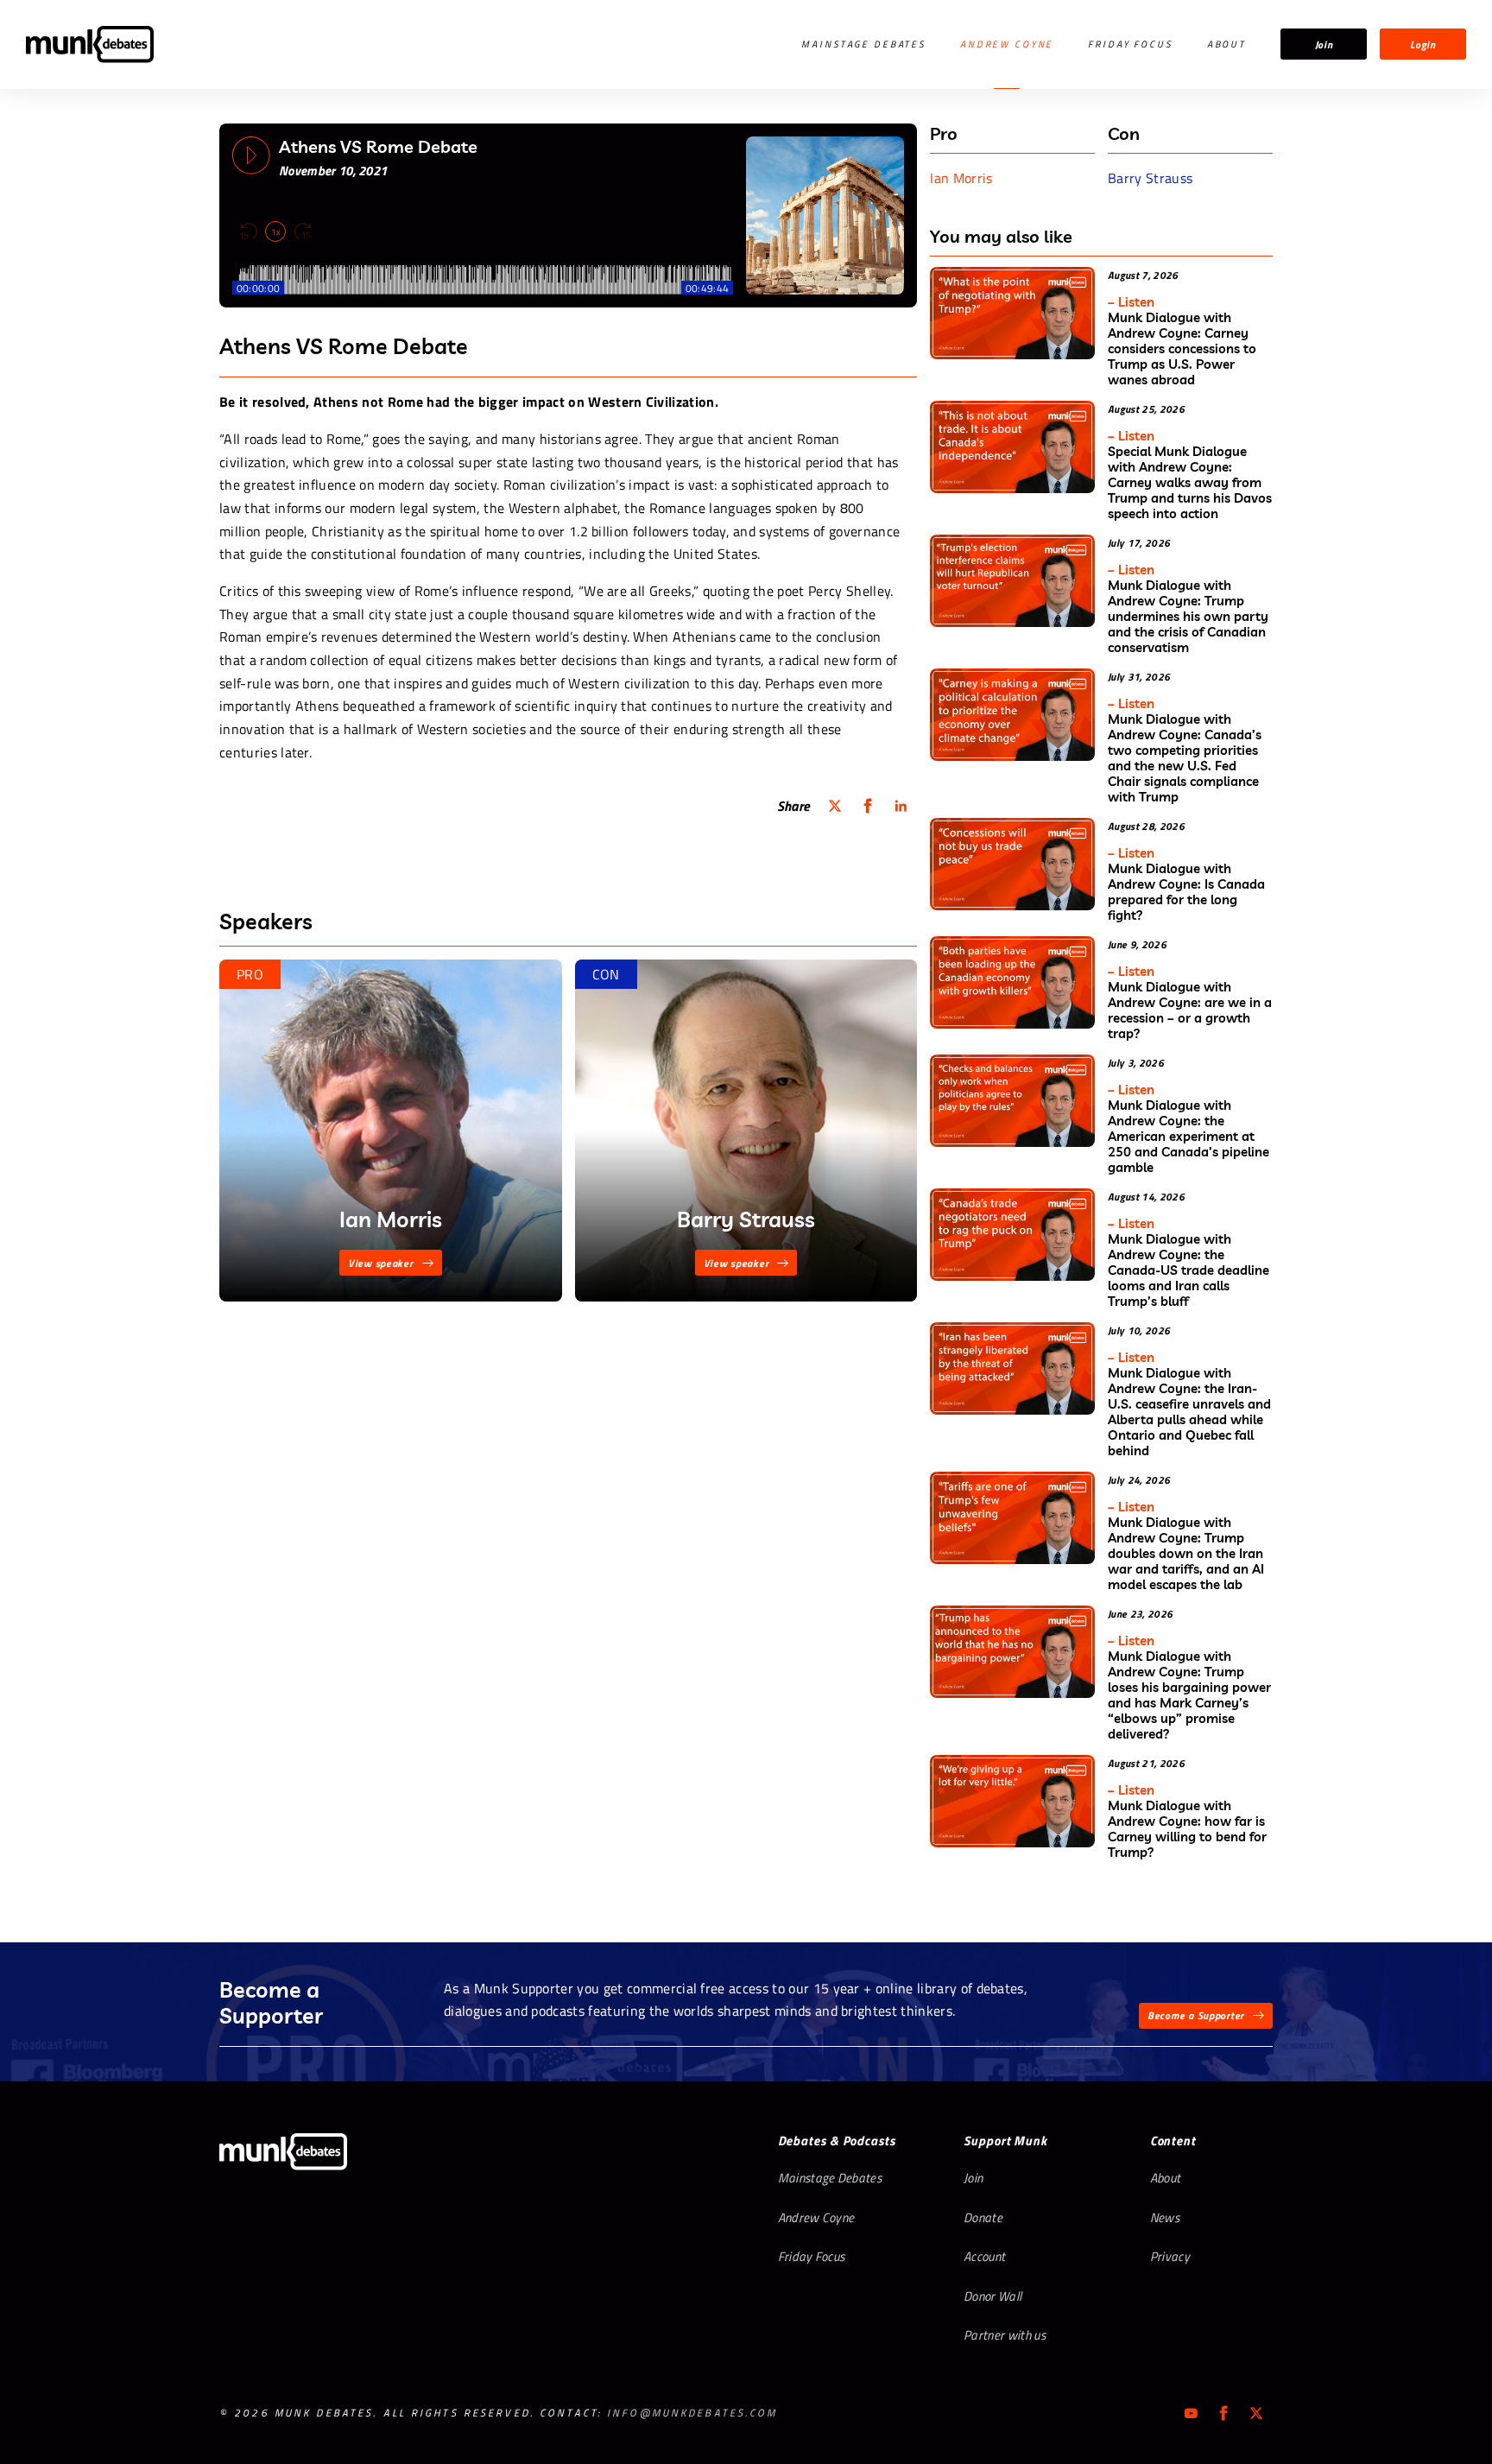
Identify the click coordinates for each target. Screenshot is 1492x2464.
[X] (1256, 2413)
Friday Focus (1130, 44)
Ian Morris (961, 178)
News (1165, 2217)
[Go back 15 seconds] (249, 231)
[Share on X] (835, 806)
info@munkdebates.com (692, 2413)
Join (1324, 44)
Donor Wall (993, 2296)
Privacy (1170, 2256)
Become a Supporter (1196, 2015)
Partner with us (1005, 2335)
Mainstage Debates (863, 44)
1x (276, 232)
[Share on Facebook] (868, 806)
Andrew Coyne (1007, 44)
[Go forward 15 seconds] (302, 231)
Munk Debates (90, 44)
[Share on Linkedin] (901, 806)
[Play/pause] (251, 155)
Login (1423, 44)
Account (984, 2256)
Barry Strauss (1150, 178)
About (1226, 44)
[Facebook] (1223, 2413)
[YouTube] (1191, 2413)
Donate (983, 2217)
